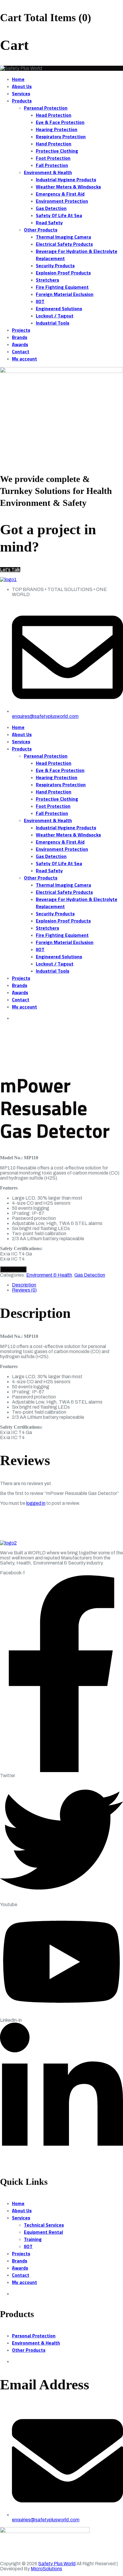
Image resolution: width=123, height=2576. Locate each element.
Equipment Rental (43, 2232)
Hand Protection (54, 144)
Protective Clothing (57, 151)
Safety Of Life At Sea (59, 215)
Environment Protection (62, 201)
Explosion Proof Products (63, 273)
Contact (21, 351)
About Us (22, 86)
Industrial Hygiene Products (66, 179)
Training (33, 2239)
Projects (21, 330)
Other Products (41, 230)
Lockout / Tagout (55, 316)
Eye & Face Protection (60, 122)
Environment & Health (48, 172)
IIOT (40, 301)
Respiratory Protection (61, 136)
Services (21, 93)
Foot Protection (53, 158)
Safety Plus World (57, 2564)
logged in (36, 1503)
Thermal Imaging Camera (63, 237)
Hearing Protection (57, 129)
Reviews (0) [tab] (24, 1290)
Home (18, 79)
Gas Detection (51, 208)
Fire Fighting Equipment (62, 287)
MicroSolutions (46, 2569)
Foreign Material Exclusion (65, 294)
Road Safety (49, 222)
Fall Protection (52, 165)
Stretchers (47, 280)
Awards (20, 344)
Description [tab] (24, 1285)
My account (24, 359)
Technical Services (44, 2225)
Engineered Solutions (59, 308)
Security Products (55, 265)
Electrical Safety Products (64, 244)
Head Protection (54, 115)
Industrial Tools (53, 323)
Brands (20, 337)
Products (22, 101)
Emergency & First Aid (60, 194)
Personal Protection (46, 108)
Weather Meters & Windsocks (68, 187)
